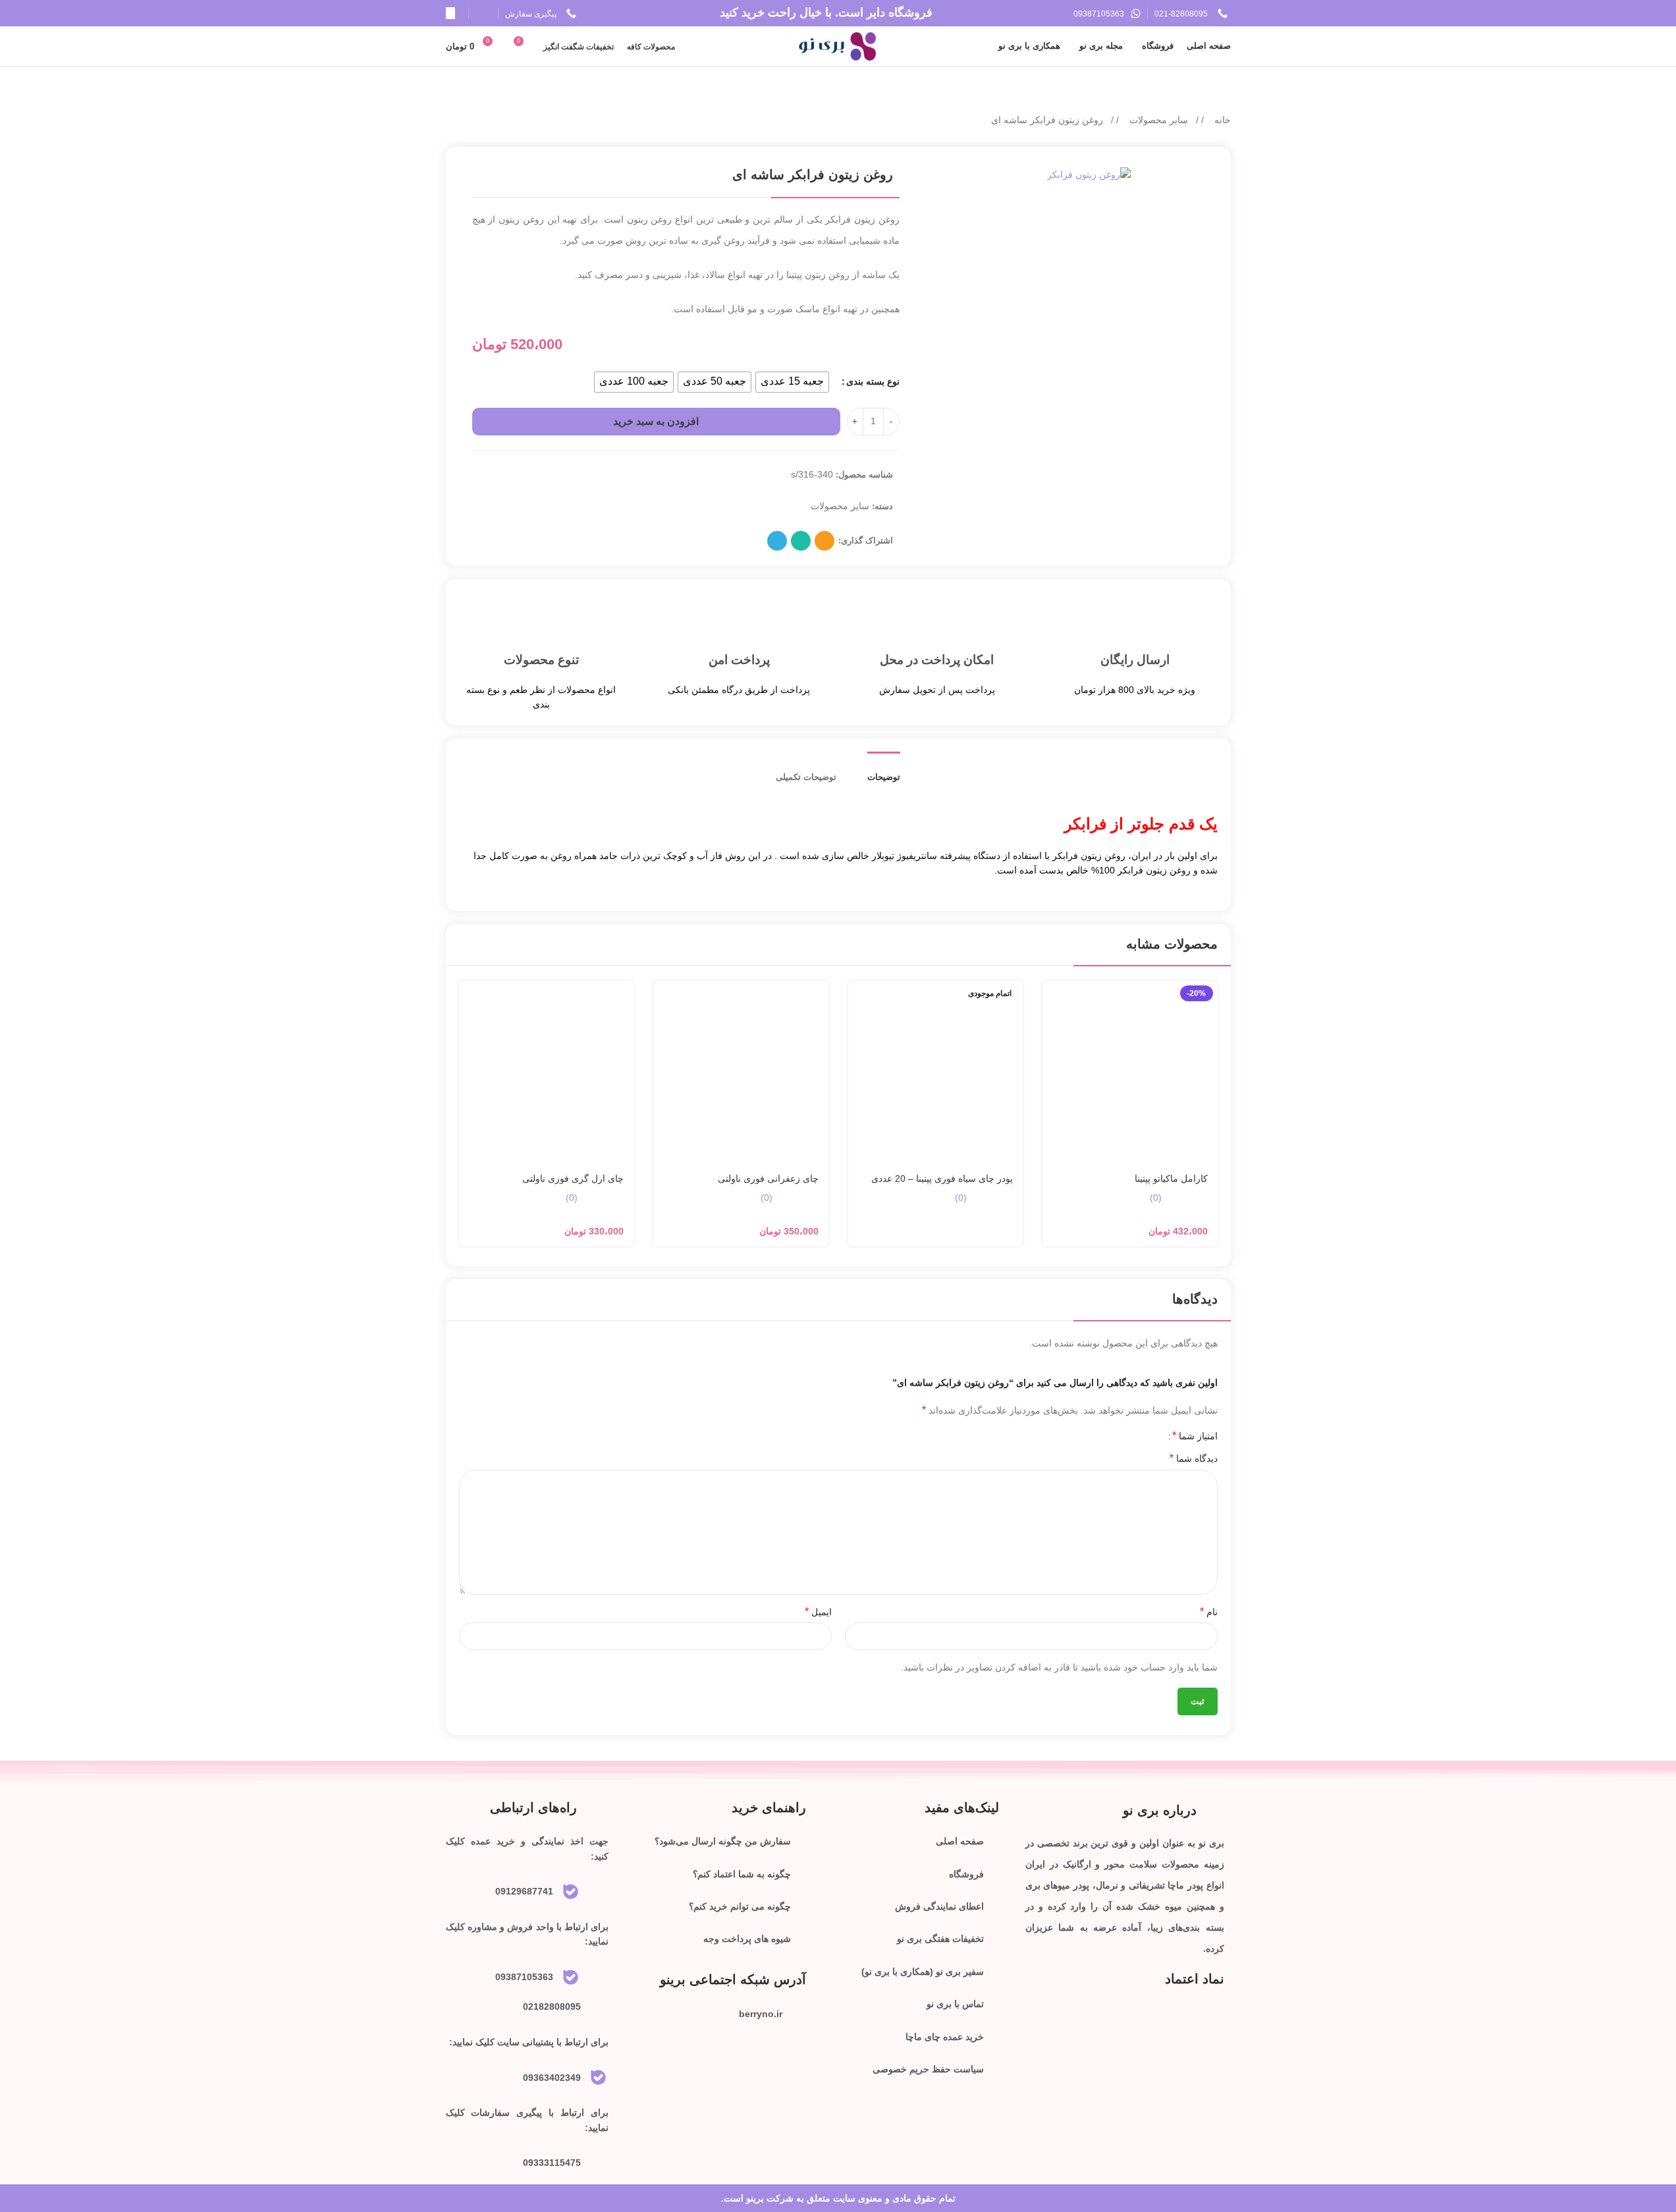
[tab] (884, 774)
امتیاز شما (1195, 1436)
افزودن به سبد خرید (656, 421)
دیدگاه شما (1194, 1458)
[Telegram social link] (777, 541)
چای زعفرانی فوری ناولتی (768, 1178)
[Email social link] (824, 541)
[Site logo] (838, 45)
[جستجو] (450, 13)
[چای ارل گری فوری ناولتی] (547, 1073)
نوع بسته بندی (873, 381)
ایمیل (818, 1612)
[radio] (792, 382)
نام (1209, 1612)
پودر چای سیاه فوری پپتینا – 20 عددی (942, 1178)
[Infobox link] (1193, 14)
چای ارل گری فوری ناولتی (573, 1178)
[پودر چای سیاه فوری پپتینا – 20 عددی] (936, 1073)
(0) (1156, 1198)
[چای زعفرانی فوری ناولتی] (741, 1073)
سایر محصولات (1157, 120)
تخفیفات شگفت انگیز (579, 47)
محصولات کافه (651, 47)
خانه (1221, 120)
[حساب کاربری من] (487, 13)
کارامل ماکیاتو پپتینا (1171, 1178)
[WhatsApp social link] (801, 541)
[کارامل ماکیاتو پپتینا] (1130, 1073)
